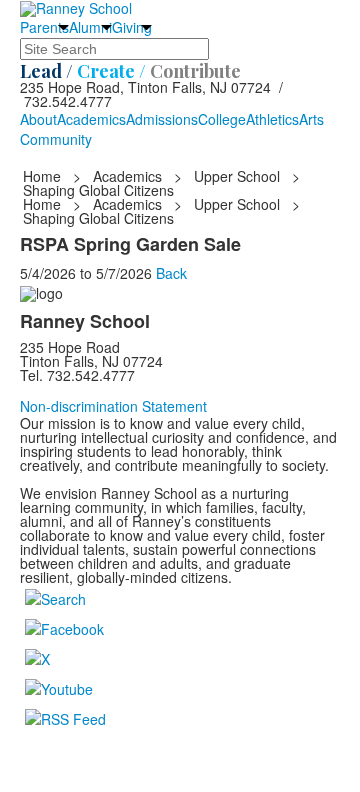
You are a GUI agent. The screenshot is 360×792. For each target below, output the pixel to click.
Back (171, 273)
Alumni (90, 27)
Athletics (272, 119)
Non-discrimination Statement (113, 406)
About (38, 119)
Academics (91, 119)
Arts (311, 119)
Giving (132, 27)
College (222, 119)
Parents (44, 27)
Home (44, 176)
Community (56, 139)
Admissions (162, 119)
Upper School (237, 176)
